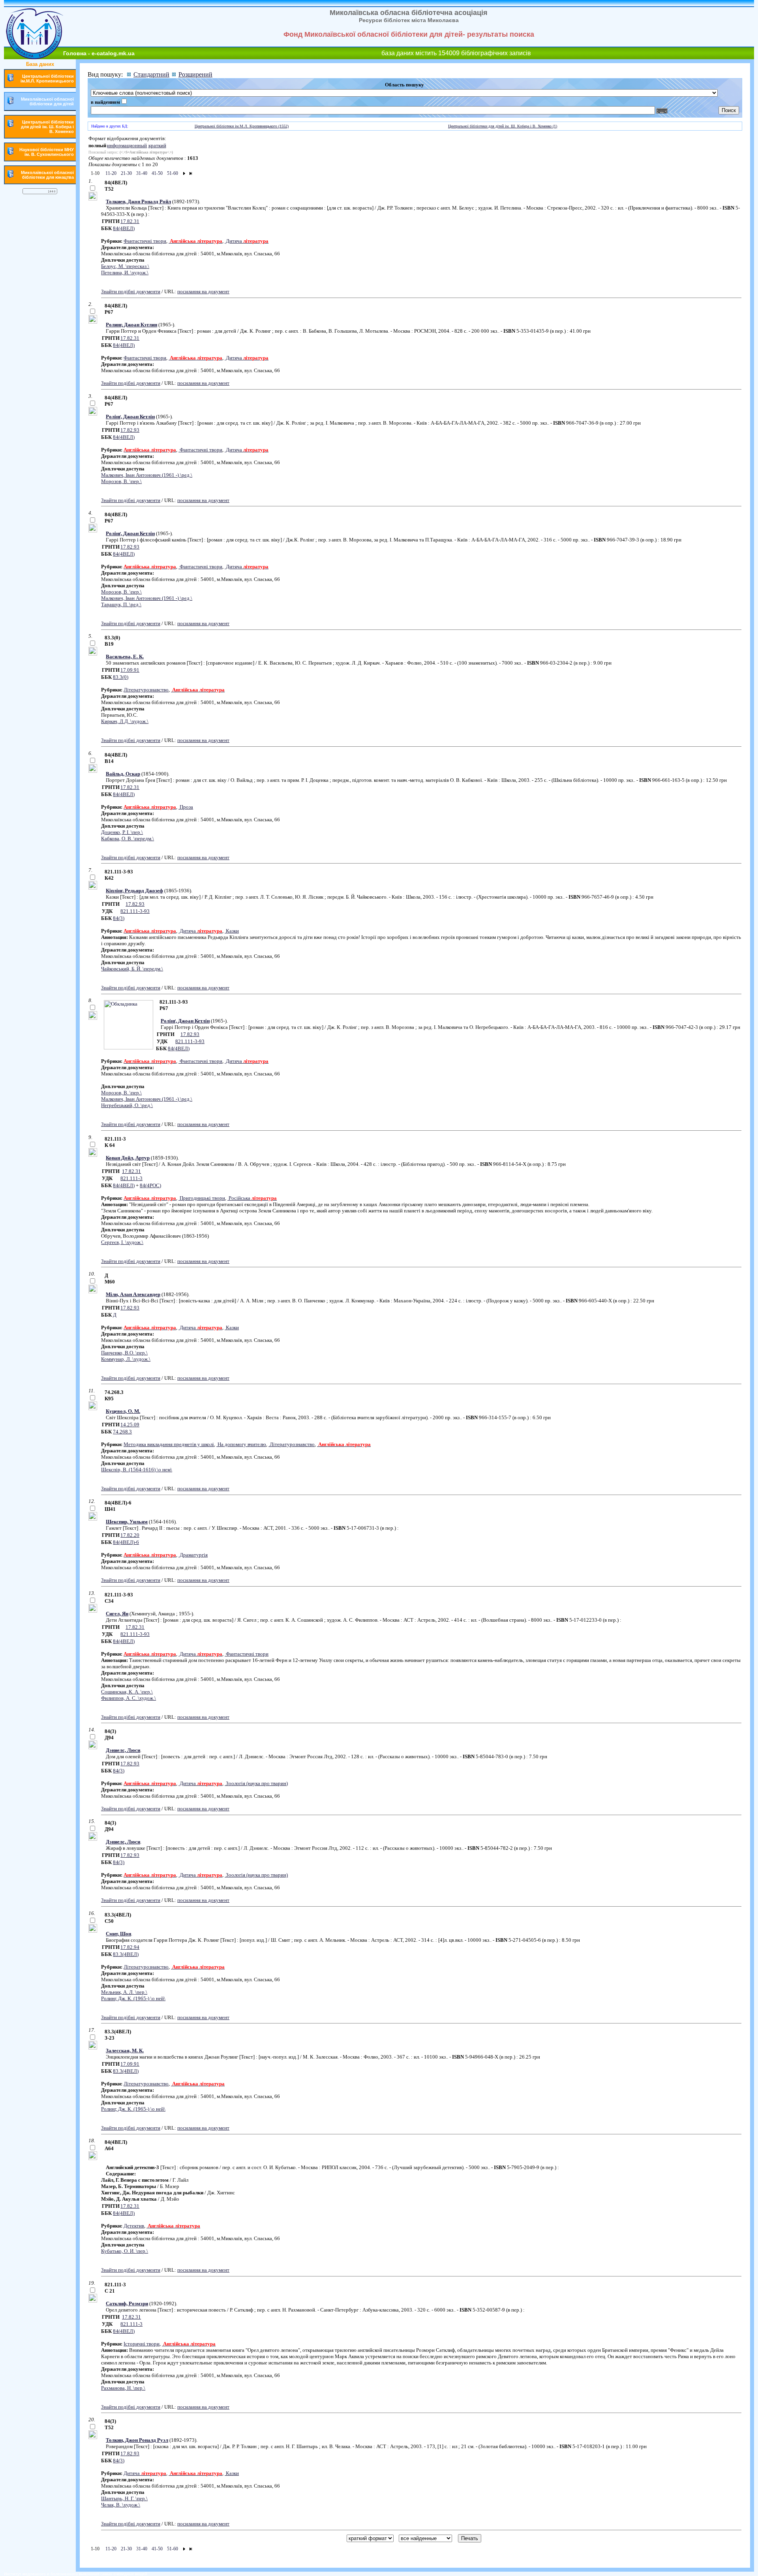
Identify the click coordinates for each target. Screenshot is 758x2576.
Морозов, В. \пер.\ (121, 481)
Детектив (134, 2226)
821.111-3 (131, 1178)
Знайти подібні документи (131, 291)
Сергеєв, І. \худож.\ (122, 1242)
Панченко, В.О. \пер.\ (124, 1353)
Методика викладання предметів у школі (169, 1444)
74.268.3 (122, 1432)
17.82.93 (130, 430)
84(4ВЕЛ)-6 (126, 1542)
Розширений (195, 74)
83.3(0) (121, 677)
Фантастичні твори (145, 241)
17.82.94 (130, 1947)
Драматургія (193, 1555)
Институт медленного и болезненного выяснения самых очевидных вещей (76, 2574)
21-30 (126, 173)
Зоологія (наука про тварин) (256, 1783)
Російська (252, 1198)
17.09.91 (130, 670)
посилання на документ (203, 291)
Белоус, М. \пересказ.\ (125, 266)
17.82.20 (130, 1535)
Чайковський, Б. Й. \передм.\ (132, 969)
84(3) (119, 918)
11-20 (110, 173)
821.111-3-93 (135, 911)
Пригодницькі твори (202, 1198)
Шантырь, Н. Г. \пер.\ (124, 2498)
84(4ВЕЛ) (124, 228)
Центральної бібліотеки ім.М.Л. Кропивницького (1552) (242, 126)
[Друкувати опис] (93, 199)
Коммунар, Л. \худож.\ (126, 1359)
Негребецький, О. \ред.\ (127, 1105)
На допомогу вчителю (241, 1444)
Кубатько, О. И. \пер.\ (125, 2251)
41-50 (157, 173)
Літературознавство (146, 690)
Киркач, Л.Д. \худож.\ (125, 721)
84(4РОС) (150, 1185)
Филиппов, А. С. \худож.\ (129, 1698)
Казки (232, 931)
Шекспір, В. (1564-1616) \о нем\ (137, 1470)
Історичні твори (142, 2344)
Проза (186, 807)
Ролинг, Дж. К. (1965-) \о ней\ (133, 1998)
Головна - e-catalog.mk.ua (99, 53)
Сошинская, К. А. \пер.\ (127, 1692)
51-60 (172, 173)
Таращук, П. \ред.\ (121, 604)
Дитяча (247, 241)
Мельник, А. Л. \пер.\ (124, 1992)
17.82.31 (130, 221)
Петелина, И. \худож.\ (125, 273)
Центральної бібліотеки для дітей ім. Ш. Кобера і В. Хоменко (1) (503, 126)
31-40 (141, 173)
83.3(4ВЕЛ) (126, 1954)
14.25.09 (130, 1425)
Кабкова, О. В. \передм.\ (128, 838)
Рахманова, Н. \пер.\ (123, 2388)
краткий (157, 145)
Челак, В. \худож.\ (121, 2505)
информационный (127, 145)
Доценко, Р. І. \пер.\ (122, 832)
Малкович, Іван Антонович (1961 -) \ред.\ (147, 475)
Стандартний (151, 74)
